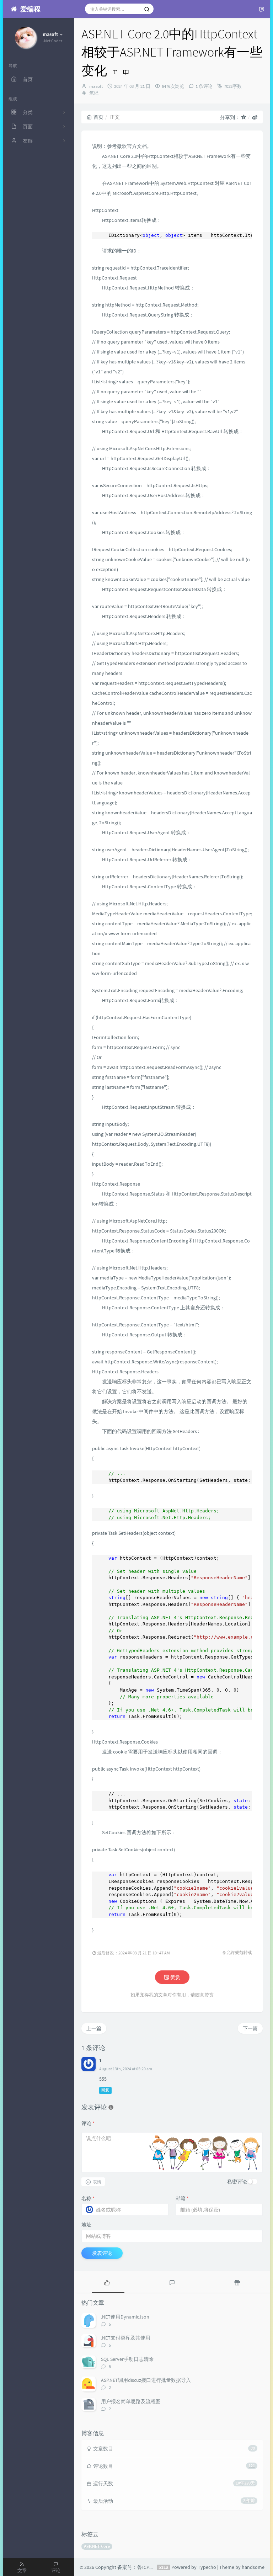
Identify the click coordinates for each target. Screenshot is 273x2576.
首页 (98, 117)
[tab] (107, 2282)
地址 (86, 2225)
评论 (88, 2123)
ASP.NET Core (97, 2546)
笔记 (94, 93)
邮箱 (182, 2198)
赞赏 (175, 1977)
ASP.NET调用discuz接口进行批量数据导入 (146, 2380)
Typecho (207, 2567)
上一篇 (94, 2028)
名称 (88, 2198)
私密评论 (237, 2182)
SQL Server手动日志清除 (127, 2359)
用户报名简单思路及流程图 (131, 2401)
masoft (96, 86)
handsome (253, 2567)
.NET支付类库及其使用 (126, 2338)
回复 (105, 2090)
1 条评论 (204, 86)
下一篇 (250, 2028)
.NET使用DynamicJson (125, 2317)
